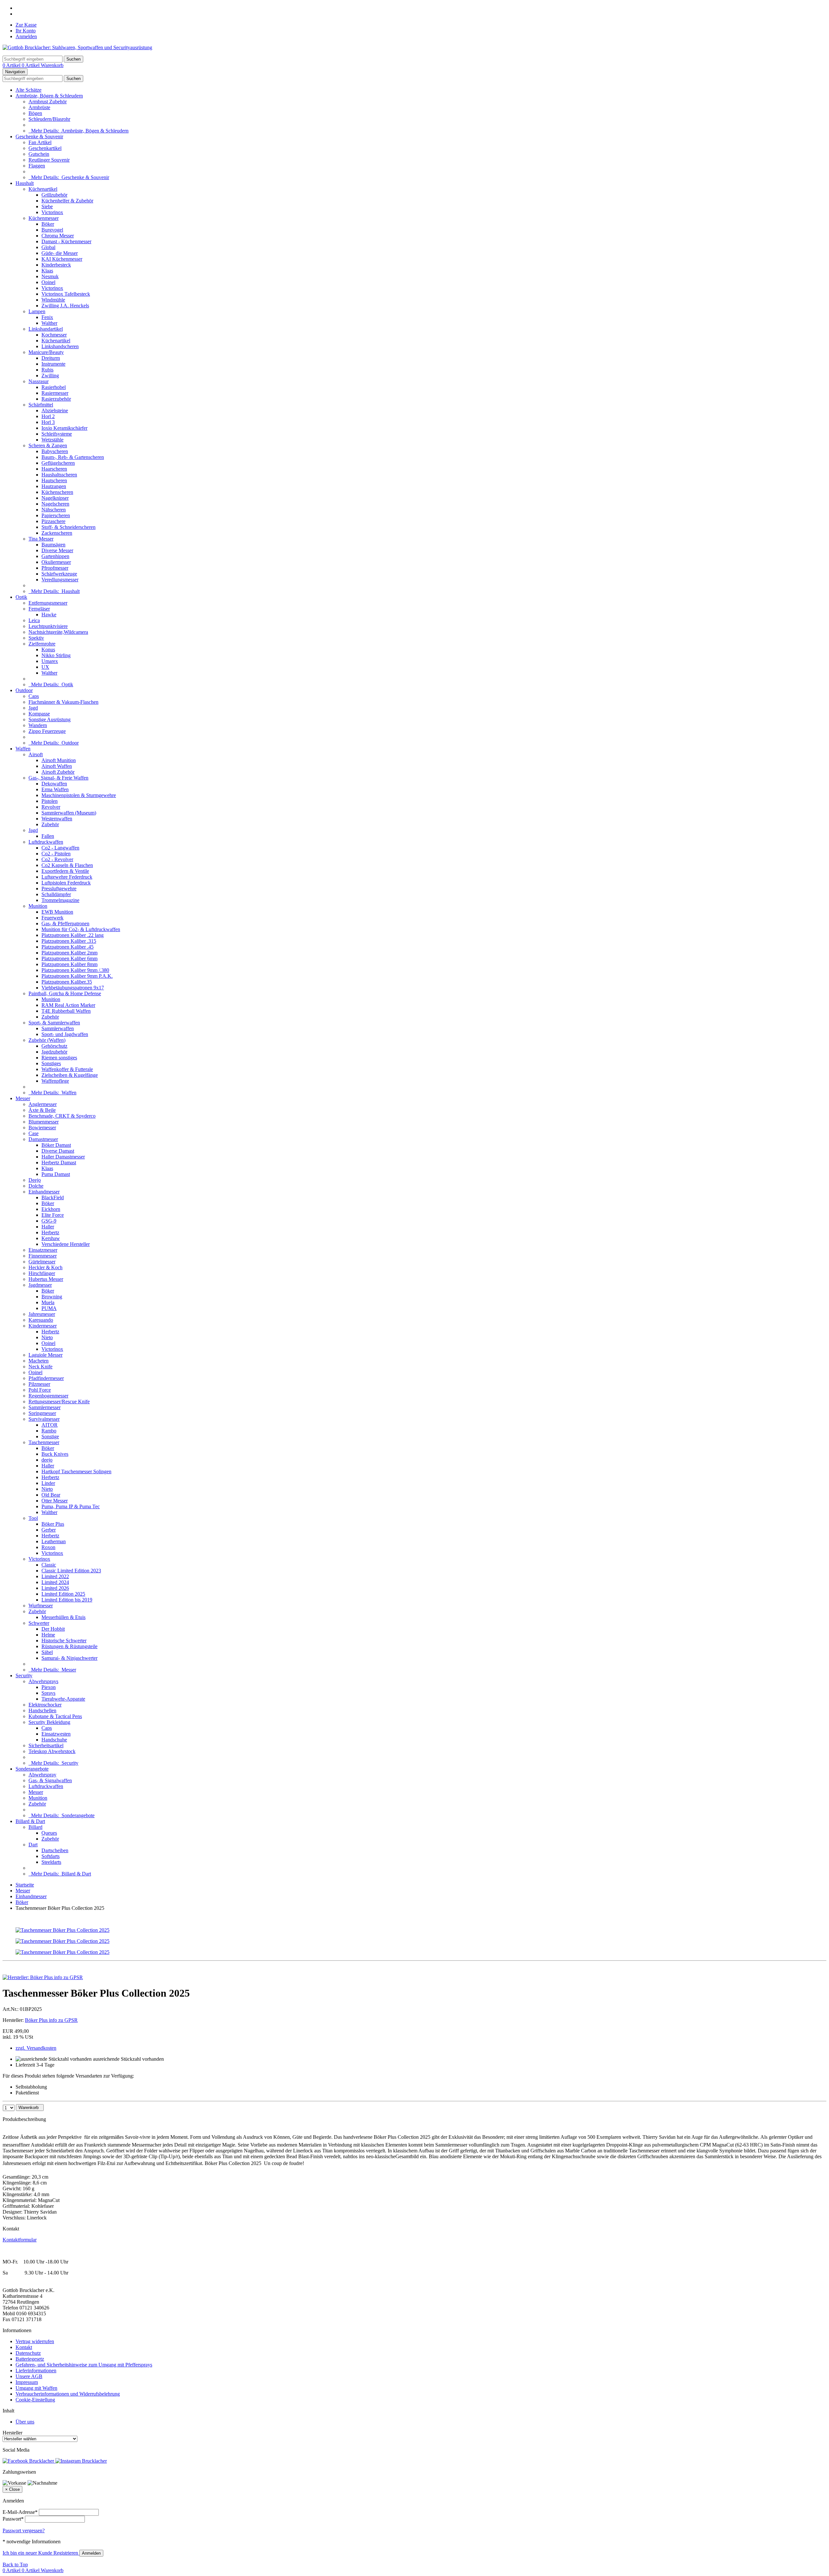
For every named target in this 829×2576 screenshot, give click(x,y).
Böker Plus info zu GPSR (51, 2020)
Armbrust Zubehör (48, 102)
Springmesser (42, 1413)
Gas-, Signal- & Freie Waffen (58, 778)
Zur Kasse (26, 25)
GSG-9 (49, 1221)
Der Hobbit (53, 1629)
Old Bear (51, 1495)
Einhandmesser (44, 1192)
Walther (49, 323)
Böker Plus (53, 1524)
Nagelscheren (55, 504)
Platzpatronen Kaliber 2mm (69, 953)
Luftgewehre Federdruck (67, 877)
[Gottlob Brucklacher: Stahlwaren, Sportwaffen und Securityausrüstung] (77, 47)
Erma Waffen (55, 789)
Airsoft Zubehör (58, 772)
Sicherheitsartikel (46, 1745)
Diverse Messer (57, 550)
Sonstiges (51, 1063)
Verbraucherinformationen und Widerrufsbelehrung (68, 2394)
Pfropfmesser (55, 568)
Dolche (36, 1186)
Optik (21, 597)
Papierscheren (56, 515)
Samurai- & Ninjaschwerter (69, 1658)
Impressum (27, 2382)
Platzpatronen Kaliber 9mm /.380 (75, 970)
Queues (49, 1833)
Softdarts (51, 1856)
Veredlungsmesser (60, 580)
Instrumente (53, 364)
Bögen (35, 113)
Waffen (23, 749)
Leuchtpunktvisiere (48, 626)
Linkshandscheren (60, 346)
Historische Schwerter (64, 1641)
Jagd (33, 708)
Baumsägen (53, 545)
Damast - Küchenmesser (66, 241)
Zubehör (50, 824)
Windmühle (53, 300)
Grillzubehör (54, 195)
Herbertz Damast (59, 1163)
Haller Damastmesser (63, 1157)
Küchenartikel (43, 189)
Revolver (51, 807)
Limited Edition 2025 (63, 1594)
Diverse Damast (58, 1151)
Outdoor (24, 690)
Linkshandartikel (46, 329)
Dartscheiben (55, 1850)
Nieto (47, 1337)
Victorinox (52, 212)
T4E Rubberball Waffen (66, 1011)
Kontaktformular (20, 2240)
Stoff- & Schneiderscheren (68, 527)
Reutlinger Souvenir (49, 160)
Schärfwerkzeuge (59, 574)
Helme (48, 1635)
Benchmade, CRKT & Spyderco (62, 1116)
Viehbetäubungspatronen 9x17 (73, 988)
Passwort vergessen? (24, 2530)
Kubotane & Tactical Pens (55, 1716)
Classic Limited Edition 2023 (71, 1571)
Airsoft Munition (59, 760)
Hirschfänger (42, 1273)
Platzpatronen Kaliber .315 (69, 941)
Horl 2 (48, 416)
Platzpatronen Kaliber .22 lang (73, 935)
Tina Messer (41, 539)
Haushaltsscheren (59, 475)
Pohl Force (40, 1390)
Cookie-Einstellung (35, 2400)
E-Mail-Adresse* (20, 2512)
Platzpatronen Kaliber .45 (68, 947)
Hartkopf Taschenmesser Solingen (76, 1471)
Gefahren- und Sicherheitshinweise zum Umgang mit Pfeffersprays (84, 2365)
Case (34, 1133)
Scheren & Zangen (48, 445)
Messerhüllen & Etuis (63, 1617)
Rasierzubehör (56, 399)
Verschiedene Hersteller (66, 1244)
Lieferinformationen (36, 2371)
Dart (33, 1845)
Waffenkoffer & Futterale (67, 1069)
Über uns (25, 2422)
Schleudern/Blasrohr (49, 119)
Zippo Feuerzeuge (47, 731)
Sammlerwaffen (58, 1028)
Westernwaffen (57, 819)
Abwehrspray (42, 1775)
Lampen (37, 311)
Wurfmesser (41, 1606)
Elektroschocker (45, 1705)
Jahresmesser (42, 1314)
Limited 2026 (55, 1588)
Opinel (48, 282)
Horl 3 (48, 422)
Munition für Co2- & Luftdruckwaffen (81, 929)
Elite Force (53, 1215)
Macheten (39, 1361)
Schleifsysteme (57, 434)
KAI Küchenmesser (62, 259)
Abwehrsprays (43, 1681)
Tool (33, 1518)
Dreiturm (51, 358)
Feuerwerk (52, 918)
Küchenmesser (44, 218)
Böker (48, 224)
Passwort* (13, 2519)
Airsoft (36, 754)
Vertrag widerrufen (35, 2341)
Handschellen (42, 1710)
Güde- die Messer (60, 253)
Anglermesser (43, 1104)
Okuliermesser (56, 562)
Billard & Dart (30, 1821)
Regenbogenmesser (48, 1396)
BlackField (53, 1197)
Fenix (47, 317)
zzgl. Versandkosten (36, 2048)
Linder (48, 1483)
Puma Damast (56, 1174)
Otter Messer (55, 1501)
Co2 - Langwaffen (60, 848)
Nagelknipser (55, 498)
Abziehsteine (55, 410)
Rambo (49, 1431)
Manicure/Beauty (46, 352)
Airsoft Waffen (57, 766)
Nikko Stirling (56, 655)
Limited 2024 (55, 1582)
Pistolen (50, 801)
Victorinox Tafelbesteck (66, 294)
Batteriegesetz (30, 2359)
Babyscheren (55, 451)
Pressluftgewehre (59, 889)
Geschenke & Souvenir (39, 137)
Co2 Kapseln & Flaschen (67, 865)
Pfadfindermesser (46, 1378)
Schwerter (39, 1623)
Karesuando (41, 1320)
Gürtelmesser (42, 1262)
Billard (35, 1827)
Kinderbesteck (56, 265)
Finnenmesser (43, 1256)
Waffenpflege (55, 1081)
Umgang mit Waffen (36, 2388)
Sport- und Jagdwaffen (65, 1034)
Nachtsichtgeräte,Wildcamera (58, 632)
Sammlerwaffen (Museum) (69, 813)
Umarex (50, 661)
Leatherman (54, 1541)
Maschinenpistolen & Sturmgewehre (79, 795)
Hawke (49, 615)
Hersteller (12, 2433)
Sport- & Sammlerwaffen (54, 1023)
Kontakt (24, 2347)
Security (24, 1676)
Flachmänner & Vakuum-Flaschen (63, 702)
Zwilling (50, 376)
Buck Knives (55, 1454)
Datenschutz (28, 2353)
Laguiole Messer (45, 1355)
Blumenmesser (44, 1122)
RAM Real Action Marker (68, 1005)
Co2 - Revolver (57, 859)
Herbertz (50, 1232)
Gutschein (39, 154)
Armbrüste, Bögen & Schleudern (49, 96)
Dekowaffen (54, 784)
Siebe (47, 206)
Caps (34, 696)
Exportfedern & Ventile (65, 871)
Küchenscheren (57, 492)
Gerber (49, 1530)
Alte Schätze (28, 90)
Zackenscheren (57, 533)
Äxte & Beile (42, 1110)
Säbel (47, 1652)
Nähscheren (54, 510)
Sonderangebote (32, 1769)
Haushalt (25, 183)
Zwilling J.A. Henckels (65, 306)
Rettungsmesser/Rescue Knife (59, 1402)
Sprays (48, 1693)
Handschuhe (54, 1740)
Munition (38, 906)
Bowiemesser (42, 1128)
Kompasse (39, 714)
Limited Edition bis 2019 (67, 1600)
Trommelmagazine (60, 900)
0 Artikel (12, 65)
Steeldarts (51, 1862)
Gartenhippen (55, 556)
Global (48, 247)
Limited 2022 (55, 1576)
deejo (47, 1460)
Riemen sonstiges (59, 1058)
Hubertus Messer (46, 1279)
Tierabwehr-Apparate (63, 1699)
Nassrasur (39, 381)
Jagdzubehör (54, 1052)
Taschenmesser (44, 1442)
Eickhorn (51, 1209)
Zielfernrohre (42, 644)
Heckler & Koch (45, 1267)
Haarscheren (54, 469)
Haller (48, 1227)
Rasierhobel (54, 387)
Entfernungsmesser (48, 603)
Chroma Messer (58, 236)
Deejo (35, 1180)
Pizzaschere (53, 521)
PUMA (49, 1308)
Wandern (38, 725)
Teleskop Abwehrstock (52, 1751)
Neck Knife (40, 1367)
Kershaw (51, 1238)
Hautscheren (54, 480)
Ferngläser (39, 609)
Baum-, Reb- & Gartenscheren (73, 457)
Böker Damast (56, 1145)
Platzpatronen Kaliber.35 (67, 982)
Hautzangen (54, 486)
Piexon (49, 1687)
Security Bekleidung (49, 1722)
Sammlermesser (45, 1407)
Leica (34, 620)
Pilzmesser (39, 1384)
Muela (48, 1302)
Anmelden (26, 36)
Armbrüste (39, 107)
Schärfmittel (41, 405)
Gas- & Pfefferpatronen (65, 923)
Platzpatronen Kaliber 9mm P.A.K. (77, 976)
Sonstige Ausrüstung (50, 719)
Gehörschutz (54, 1046)
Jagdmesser (40, 1285)
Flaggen (37, 166)
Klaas (47, 271)
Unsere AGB (29, 2376)
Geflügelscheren (58, 463)
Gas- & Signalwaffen (50, 1780)
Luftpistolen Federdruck (66, 883)
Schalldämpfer (56, 894)
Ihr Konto (26, 31)
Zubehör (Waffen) (47, 1040)
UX (45, 667)
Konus (48, 650)
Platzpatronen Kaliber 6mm (69, 958)
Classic (49, 1565)
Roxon (48, 1547)
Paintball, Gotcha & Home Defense (65, 993)
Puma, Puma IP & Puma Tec (71, 1506)
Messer (23, 1098)
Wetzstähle (52, 440)
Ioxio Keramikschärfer (64, 428)
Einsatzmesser (43, 1250)
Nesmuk (50, 276)
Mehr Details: (79, 131)
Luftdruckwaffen (46, 842)
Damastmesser (43, 1139)
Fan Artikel (40, 142)
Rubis (47, 370)
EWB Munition (57, 912)
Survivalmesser (44, 1419)
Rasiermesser (55, 393)
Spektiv (36, 638)
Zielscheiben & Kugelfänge (70, 1075)
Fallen (48, 836)
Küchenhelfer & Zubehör (67, 201)
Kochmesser (54, 335)
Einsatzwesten (56, 1734)
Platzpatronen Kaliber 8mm (69, 964)
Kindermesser (43, 1326)
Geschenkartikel (45, 148)
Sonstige (50, 1436)
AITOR (50, 1425)
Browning (52, 1297)
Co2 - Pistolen (56, 854)
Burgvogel (52, 230)
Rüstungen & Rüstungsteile (69, 1646)
